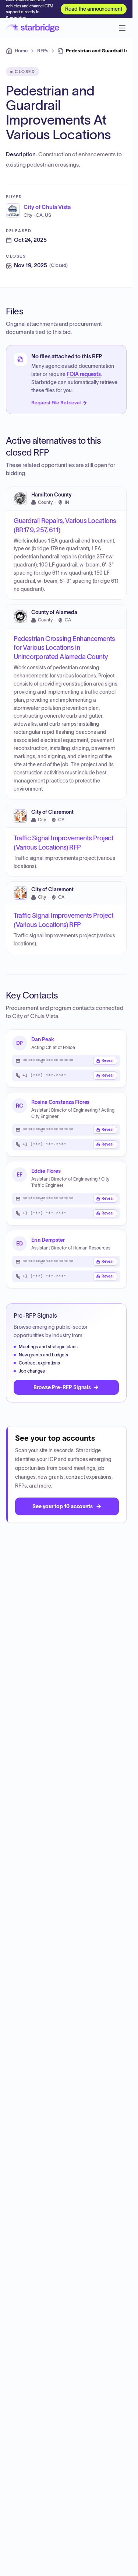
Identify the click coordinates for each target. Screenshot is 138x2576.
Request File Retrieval (56, 403)
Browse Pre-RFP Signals (62, 1387)
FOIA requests (84, 374)
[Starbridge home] (33, 28)
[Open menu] (122, 28)
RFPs (43, 51)
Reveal (108, 1061)
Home (21, 51)
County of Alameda (54, 612)
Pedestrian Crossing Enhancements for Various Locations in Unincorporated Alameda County (64, 648)
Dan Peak (43, 1039)
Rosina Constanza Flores (60, 1102)
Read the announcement (94, 9)
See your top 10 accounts (63, 1506)
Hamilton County (51, 494)
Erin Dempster (48, 1240)
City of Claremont (52, 812)
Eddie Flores (46, 1171)
